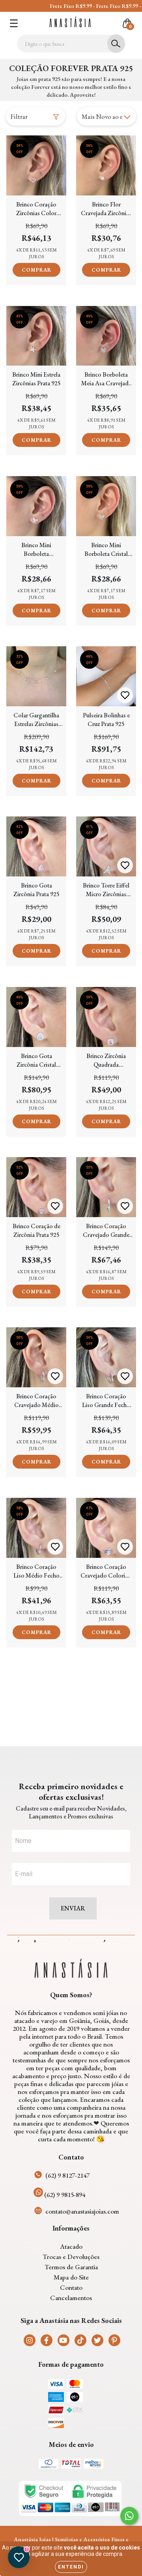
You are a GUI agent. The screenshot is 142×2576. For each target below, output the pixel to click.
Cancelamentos (71, 2298)
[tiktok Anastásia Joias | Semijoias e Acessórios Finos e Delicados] (80, 2340)
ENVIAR (73, 1908)
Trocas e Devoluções (71, 2257)
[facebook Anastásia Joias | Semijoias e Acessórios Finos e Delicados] (47, 2340)
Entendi (71, 2567)
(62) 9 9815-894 (65, 2195)
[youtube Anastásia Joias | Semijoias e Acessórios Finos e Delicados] (64, 2340)
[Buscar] (116, 44)
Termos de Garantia (71, 2267)
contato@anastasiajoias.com (82, 2211)
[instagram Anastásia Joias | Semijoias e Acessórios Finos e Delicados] (30, 2340)
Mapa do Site (71, 2277)
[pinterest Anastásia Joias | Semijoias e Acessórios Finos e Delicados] (114, 2340)
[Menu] (14, 23)
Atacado (71, 2246)
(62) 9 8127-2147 (67, 2175)
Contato (71, 2287)
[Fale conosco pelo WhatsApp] (129, 2516)
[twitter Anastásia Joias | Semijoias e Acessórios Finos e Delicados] (97, 2340)
